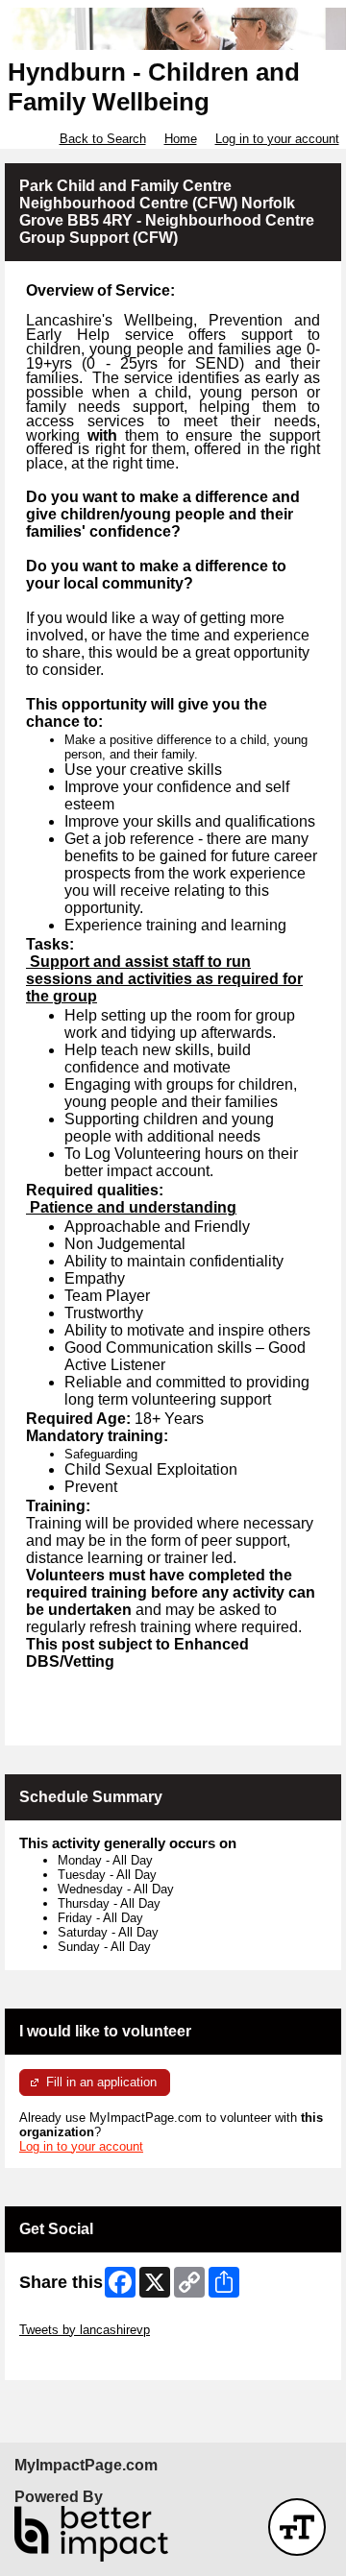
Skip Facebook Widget (82, 2359)
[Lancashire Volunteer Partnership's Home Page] (173, 29)
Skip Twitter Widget (73, 2315)
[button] (297, 2527)
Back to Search (103, 139)
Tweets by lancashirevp (85, 2330)
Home (181, 139)
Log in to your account (277, 139)
